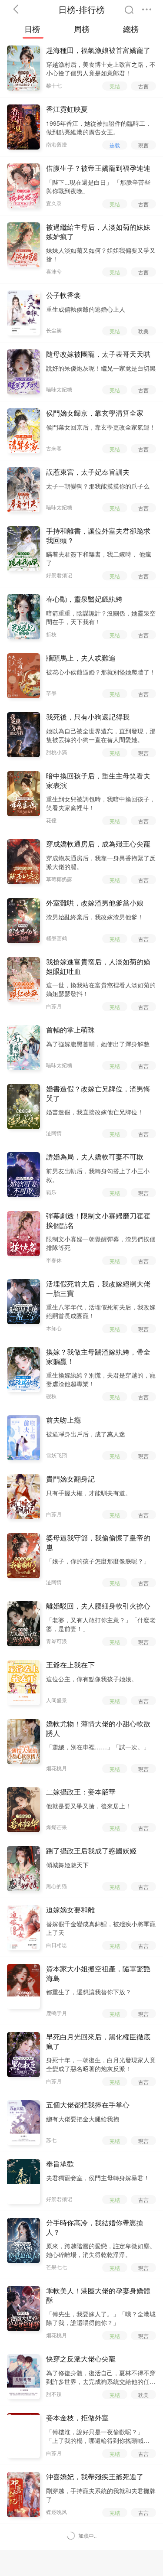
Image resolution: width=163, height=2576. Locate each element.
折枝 (51, 634)
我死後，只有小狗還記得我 (88, 717)
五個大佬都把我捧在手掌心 (88, 2105)
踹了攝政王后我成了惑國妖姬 (91, 1851)
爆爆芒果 (57, 1827)
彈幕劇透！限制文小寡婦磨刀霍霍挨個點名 (98, 1221)
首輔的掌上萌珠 (70, 1030)
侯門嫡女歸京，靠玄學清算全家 (95, 413)
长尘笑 (54, 330)
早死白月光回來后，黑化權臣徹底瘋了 (98, 2042)
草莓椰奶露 (59, 879)
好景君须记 (59, 575)
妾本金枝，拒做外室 (77, 2418)
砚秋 (51, 1396)
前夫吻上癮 (63, 1420)
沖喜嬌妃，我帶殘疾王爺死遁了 (95, 2477)
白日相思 (57, 1945)
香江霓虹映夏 (67, 109)
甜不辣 (54, 2394)
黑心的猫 (57, 1886)
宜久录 (54, 203)
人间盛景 (57, 1700)
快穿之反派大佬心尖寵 (81, 2359)
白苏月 (54, 1006)
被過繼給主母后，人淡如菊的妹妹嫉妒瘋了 (98, 232)
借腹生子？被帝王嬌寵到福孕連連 (98, 168)
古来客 (54, 448)
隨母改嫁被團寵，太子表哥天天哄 (98, 354)
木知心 (54, 1328)
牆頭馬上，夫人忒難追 (81, 658)
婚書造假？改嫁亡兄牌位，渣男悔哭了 (98, 1094)
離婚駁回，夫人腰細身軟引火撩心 (98, 1606)
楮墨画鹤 (57, 938)
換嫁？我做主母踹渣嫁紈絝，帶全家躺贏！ (98, 1357)
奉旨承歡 (60, 2164)
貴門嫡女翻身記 (70, 1479)
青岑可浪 (57, 1641)
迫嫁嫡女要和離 (70, 1910)
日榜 (32, 29)
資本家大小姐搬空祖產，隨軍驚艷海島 (98, 1974)
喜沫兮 (54, 271)
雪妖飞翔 (57, 1455)
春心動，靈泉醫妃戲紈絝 (84, 599)
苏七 (51, 2140)
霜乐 (51, 1192)
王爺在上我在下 (70, 1665)
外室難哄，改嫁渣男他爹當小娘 (95, 903)
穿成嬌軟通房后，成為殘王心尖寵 (98, 844)
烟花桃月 (57, 1768)
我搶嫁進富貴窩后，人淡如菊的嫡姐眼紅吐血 (98, 967)
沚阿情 (54, 1133)
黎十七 (54, 85)
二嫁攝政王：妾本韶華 (81, 1792)
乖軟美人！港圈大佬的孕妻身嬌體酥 (98, 2296)
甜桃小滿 (57, 752)
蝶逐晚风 (57, 2512)
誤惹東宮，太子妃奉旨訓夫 (88, 472)
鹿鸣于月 (57, 2013)
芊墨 (51, 693)
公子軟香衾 (63, 295)
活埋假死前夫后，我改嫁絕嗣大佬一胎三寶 (98, 1289)
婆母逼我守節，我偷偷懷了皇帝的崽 (98, 1543)
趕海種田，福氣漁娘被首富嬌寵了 (98, 50)
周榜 (82, 29)
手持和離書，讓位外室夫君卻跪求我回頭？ (98, 536)
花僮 (51, 820)
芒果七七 (57, 2267)
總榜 (131, 29)
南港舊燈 (57, 144)
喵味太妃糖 (59, 389)
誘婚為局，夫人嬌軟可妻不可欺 (95, 1157)
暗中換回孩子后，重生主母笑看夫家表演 (98, 781)
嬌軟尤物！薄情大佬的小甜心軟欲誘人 (98, 1729)
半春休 (54, 1260)
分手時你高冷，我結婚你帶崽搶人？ (95, 2228)
